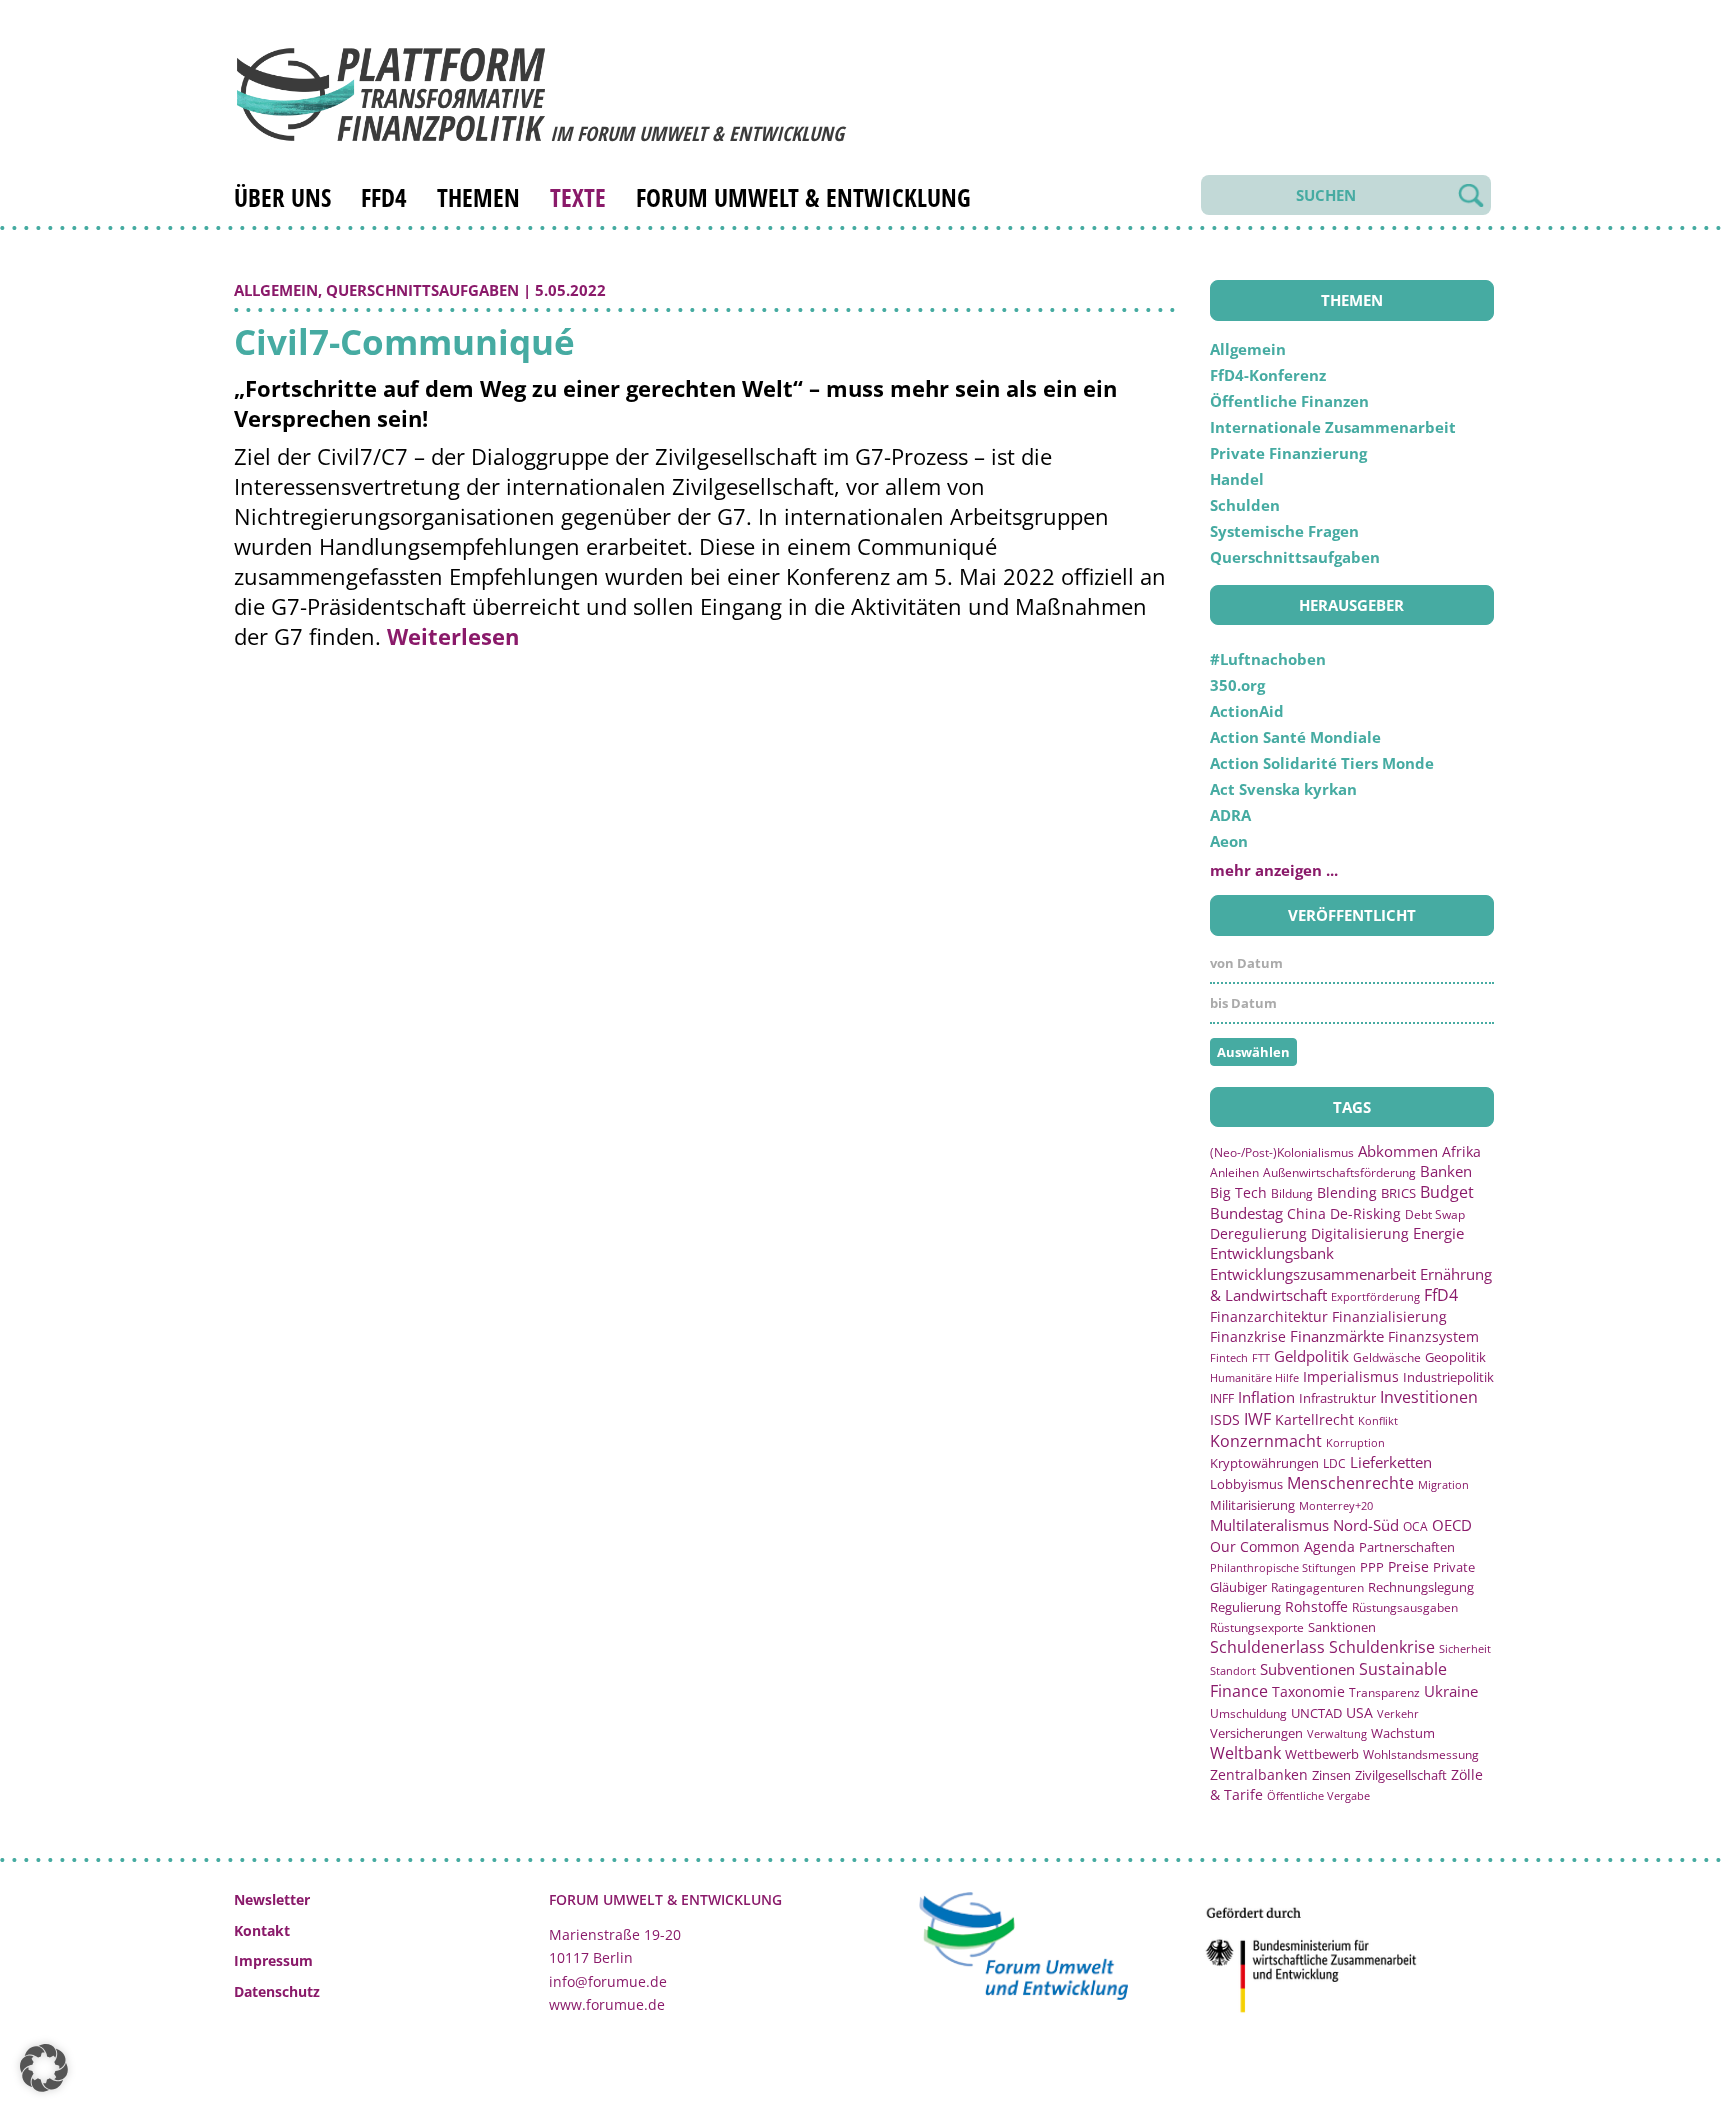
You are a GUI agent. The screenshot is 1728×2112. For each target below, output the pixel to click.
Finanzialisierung (1389, 1316)
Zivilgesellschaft (1401, 1775)
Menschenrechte (1350, 1483)
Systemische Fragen (1284, 531)
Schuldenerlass (1267, 1647)
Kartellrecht (1314, 1419)
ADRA (1230, 815)
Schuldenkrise (1382, 1647)
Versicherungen (1256, 1733)
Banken (1446, 1171)
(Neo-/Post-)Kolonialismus (1282, 1152)
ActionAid (1247, 711)
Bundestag (1246, 1213)
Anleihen (1234, 1172)
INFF (1222, 1398)
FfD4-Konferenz (1268, 375)
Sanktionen (1342, 1627)
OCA (1415, 1526)
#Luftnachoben (1268, 659)
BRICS (1398, 1193)
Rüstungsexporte (1257, 1627)
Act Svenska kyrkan (1283, 789)
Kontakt (262, 1930)
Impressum (273, 1960)
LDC (1334, 1463)
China (1306, 1213)
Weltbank (1245, 1753)
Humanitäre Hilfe (1254, 1377)
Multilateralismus (1269, 1525)
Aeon (1229, 841)
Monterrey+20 (1336, 1505)
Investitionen (1429, 1397)
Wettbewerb (1322, 1754)
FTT (1261, 1357)
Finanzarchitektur (1269, 1316)
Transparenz (1384, 1692)
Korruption (1355, 1442)
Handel (1237, 479)
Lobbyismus (1246, 1484)
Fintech (1229, 1357)
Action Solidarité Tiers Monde (1322, 763)
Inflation (1266, 1397)
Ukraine (1451, 1691)
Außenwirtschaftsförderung (1339, 1172)
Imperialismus (1351, 1376)
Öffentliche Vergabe (1318, 1795)
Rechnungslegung (1421, 1587)
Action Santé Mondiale (1295, 737)
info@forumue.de (608, 1981)
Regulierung (1245, 1607)
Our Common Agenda (1282, 1546)
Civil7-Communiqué (404, 341)
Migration (1443, 1484)
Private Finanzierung (1288, 453)
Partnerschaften (1407, 1547)
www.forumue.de (607, 2004)
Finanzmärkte (1337, 1336)
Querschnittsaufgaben (422, 290)
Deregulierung (1258, 1233)
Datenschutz (277, 1991)
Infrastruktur (1337, 1398)
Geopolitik (1455, 1357)
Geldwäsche (1387, 1357)
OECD (1452, 1525)
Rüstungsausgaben (1405, 1607)
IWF (1257, 1419)
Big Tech (1238, 1192)
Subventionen (1307, 1669)
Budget (1447, 1192)
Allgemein (276, 290)
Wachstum (1403, 1733)
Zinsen (1331, 1775)
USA (1359, 1712)
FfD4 (384, 197)
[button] (44, 2068)
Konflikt (1378, 1420)
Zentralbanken (1259, 1774)
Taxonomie (1308, 1691)
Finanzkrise (1248, 1336)
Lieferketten (1391, 1462)
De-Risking (1365, 1213)
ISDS (1225, 1419)
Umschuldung (1248, 1713)
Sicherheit (1465, 1648)
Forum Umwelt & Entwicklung (803, 197)
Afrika (1461, 1151)
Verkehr (1398, 1713)
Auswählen (1253, 1052)
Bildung (1292, 1193)
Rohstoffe (1316, 1606)
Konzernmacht (1266, 1441)
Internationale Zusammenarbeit (1333, 427)
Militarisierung (1252, 1505)
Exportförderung (1375, 1296)
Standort (1233, 1670)
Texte (578, 197)
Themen (478, 197)
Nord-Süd (1366, 1525)
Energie (1438, 1233)
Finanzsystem (1433, 1336)
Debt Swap (1435, 1214)
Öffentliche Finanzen (1289, 401)
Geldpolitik (1311, 1356)
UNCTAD (1316, 1713)
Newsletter (272, 1899)
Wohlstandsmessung (1421, 1754)
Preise (1408, 1566)
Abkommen (1398, 1151)
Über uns (282, 197)
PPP (1372, 1567)
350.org (1237, 685)
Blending (1347, 1192)
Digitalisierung (1360, 1234)
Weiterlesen (453, 636)
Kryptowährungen (1264, 1463)
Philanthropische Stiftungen (1283, 1567)
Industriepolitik (1448, 1377)
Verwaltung (1337, 1733)
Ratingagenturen (1317, 1587)
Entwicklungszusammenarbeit (1313, 1274)
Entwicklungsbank (1272, 1253)
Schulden (1245, 505)
